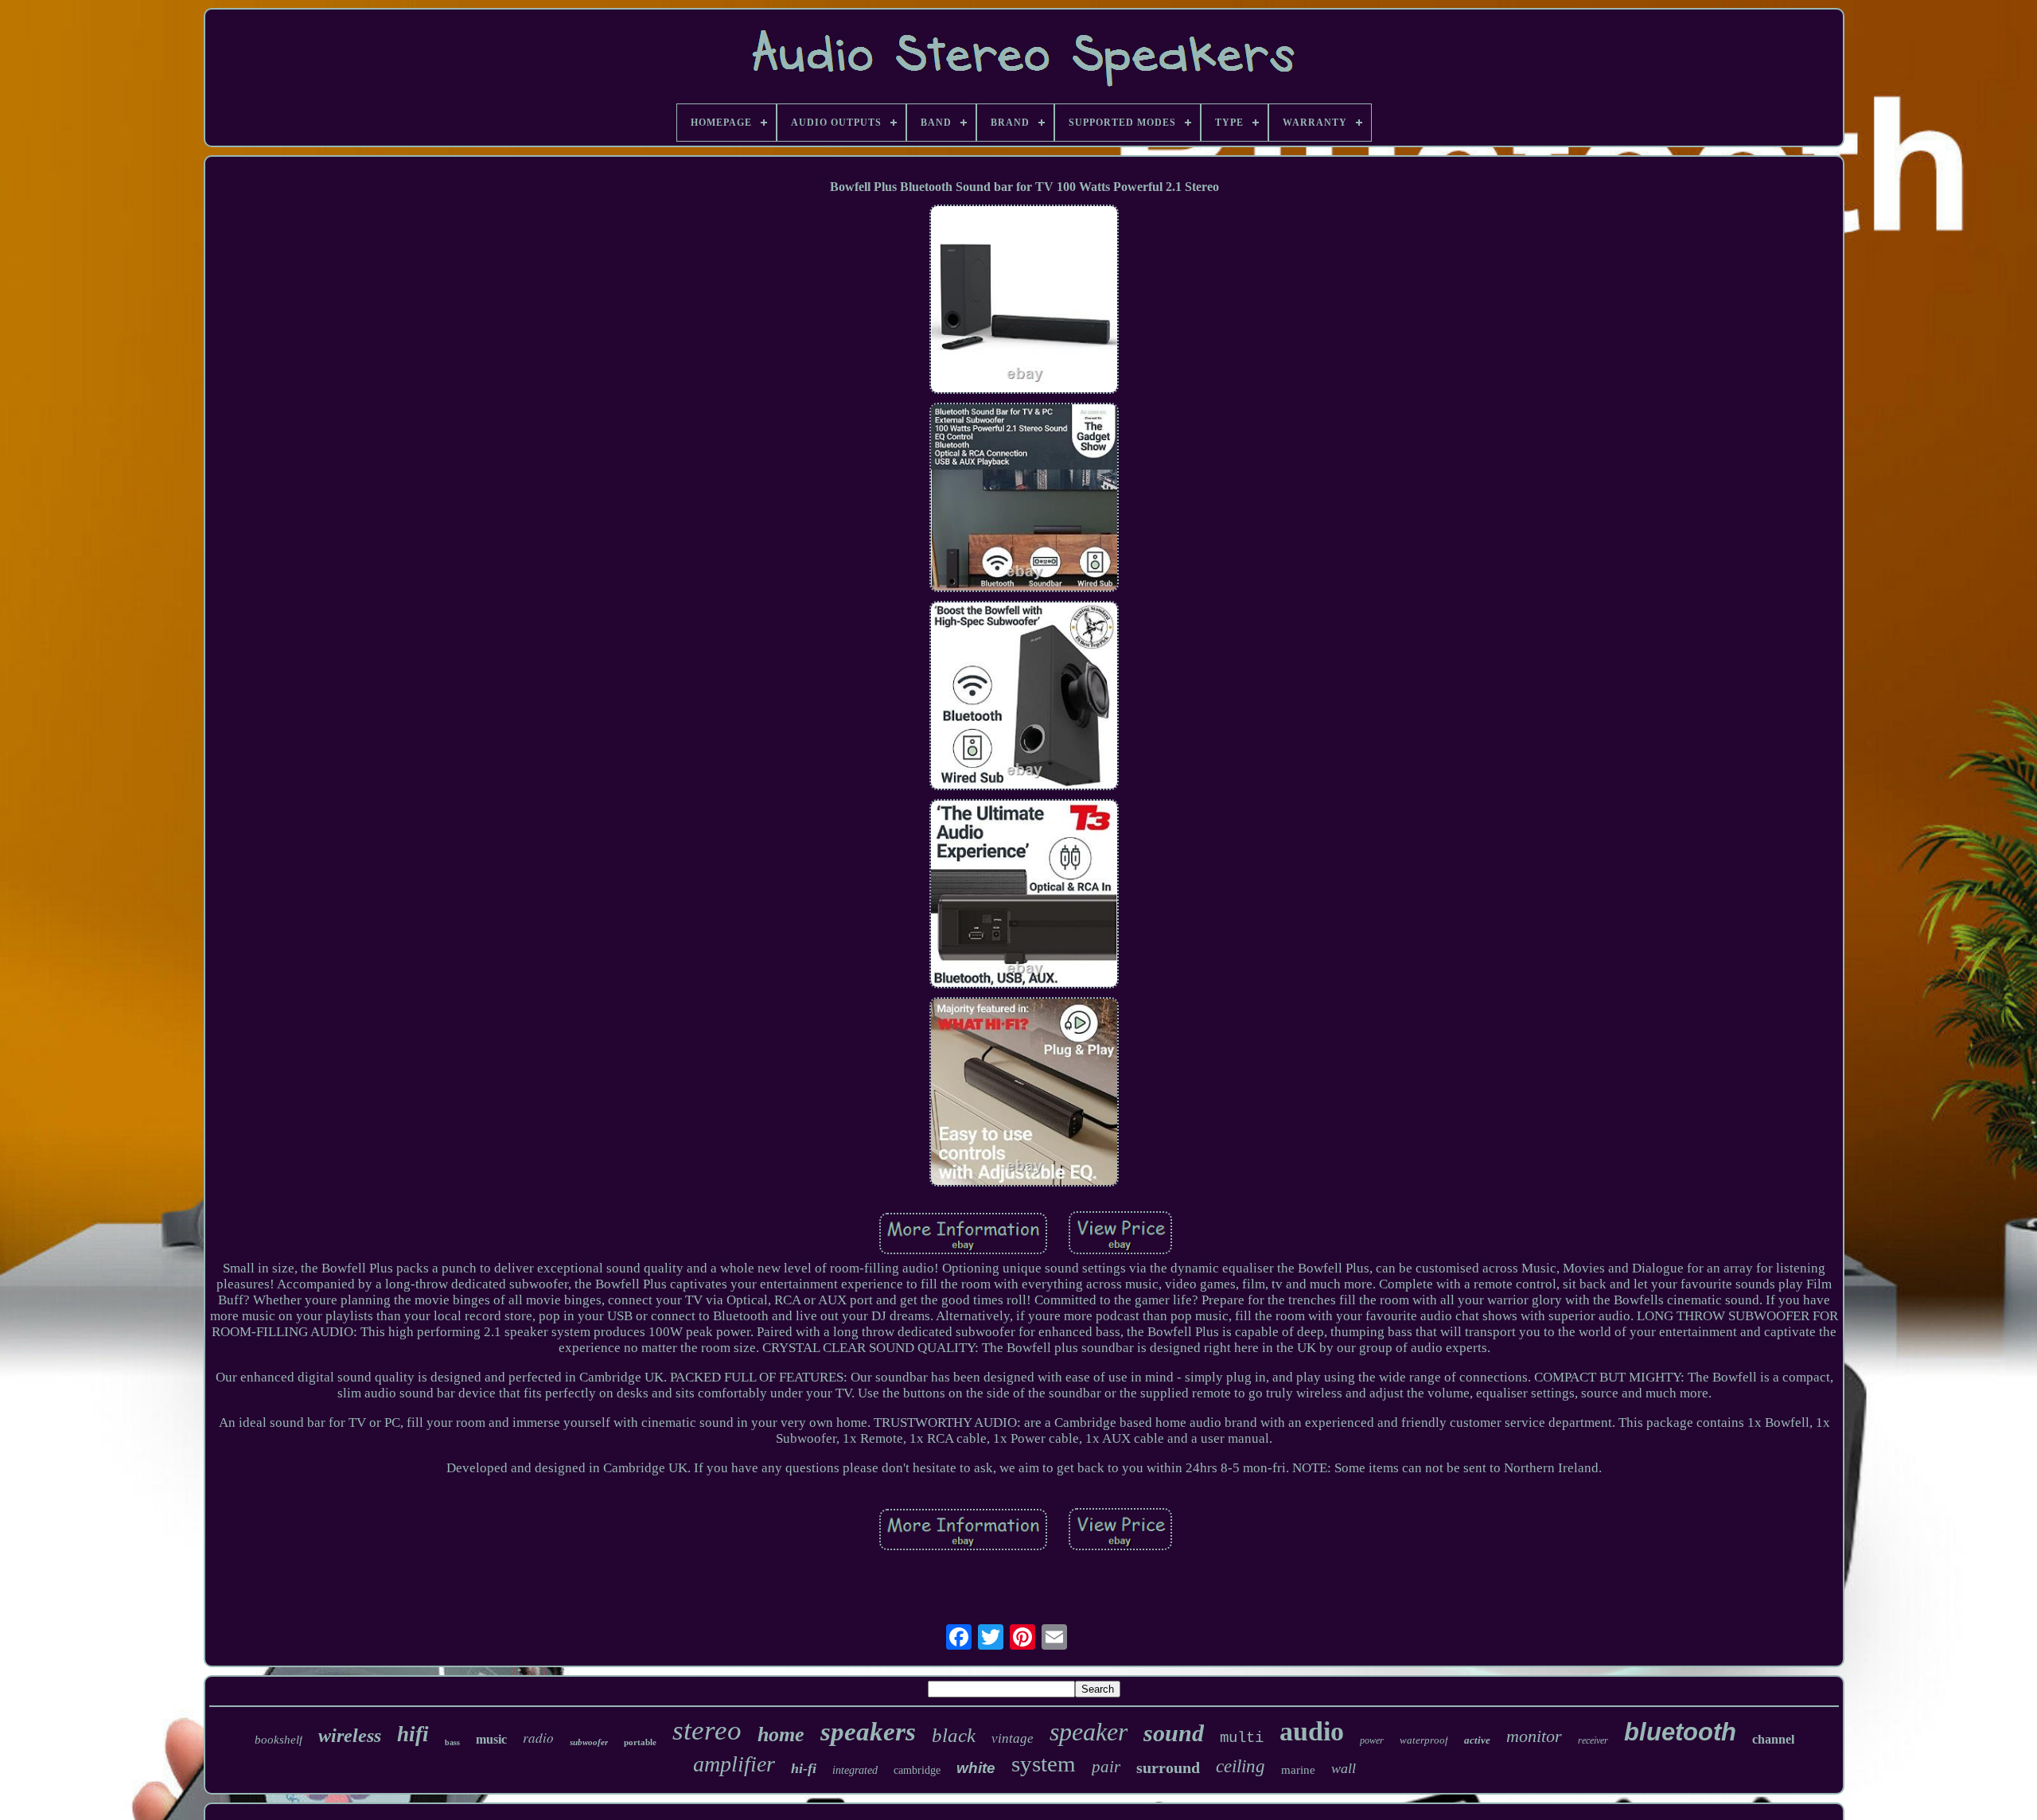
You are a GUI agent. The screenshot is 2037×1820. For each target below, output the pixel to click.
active (1477, 1740)
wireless (350, 1736)
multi (1242, 1738)
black (954, 1735)
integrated (855, 1770)
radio (538, 1738)
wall (1344, 1768)
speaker (1089, 1732)
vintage (1013, 1738)
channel (1773, 1739)
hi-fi (804, 1768)
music (491, 1739)
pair (1106, 1767)
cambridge (917, 1770)
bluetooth (1680, 1732)
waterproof (1424, 1740)
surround (1168, 1767)
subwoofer (589, 1742)
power (1372, 1740)
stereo (707, 1730)
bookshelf (278, 1740)
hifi (413, 1734)
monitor (1534, 1736)
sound (1174, 1733)
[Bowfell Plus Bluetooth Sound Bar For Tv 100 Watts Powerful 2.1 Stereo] (1024, 301)
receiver (1593, 1740)
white (976, 1768)
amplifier (734, 1764)
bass (452, 1742)
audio (1312, 1731)
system (1044, 1763)
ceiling (1241, 1766)
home (781, 1734)
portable (640, 1742)
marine (1298, 1770)
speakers (868, 1732)
